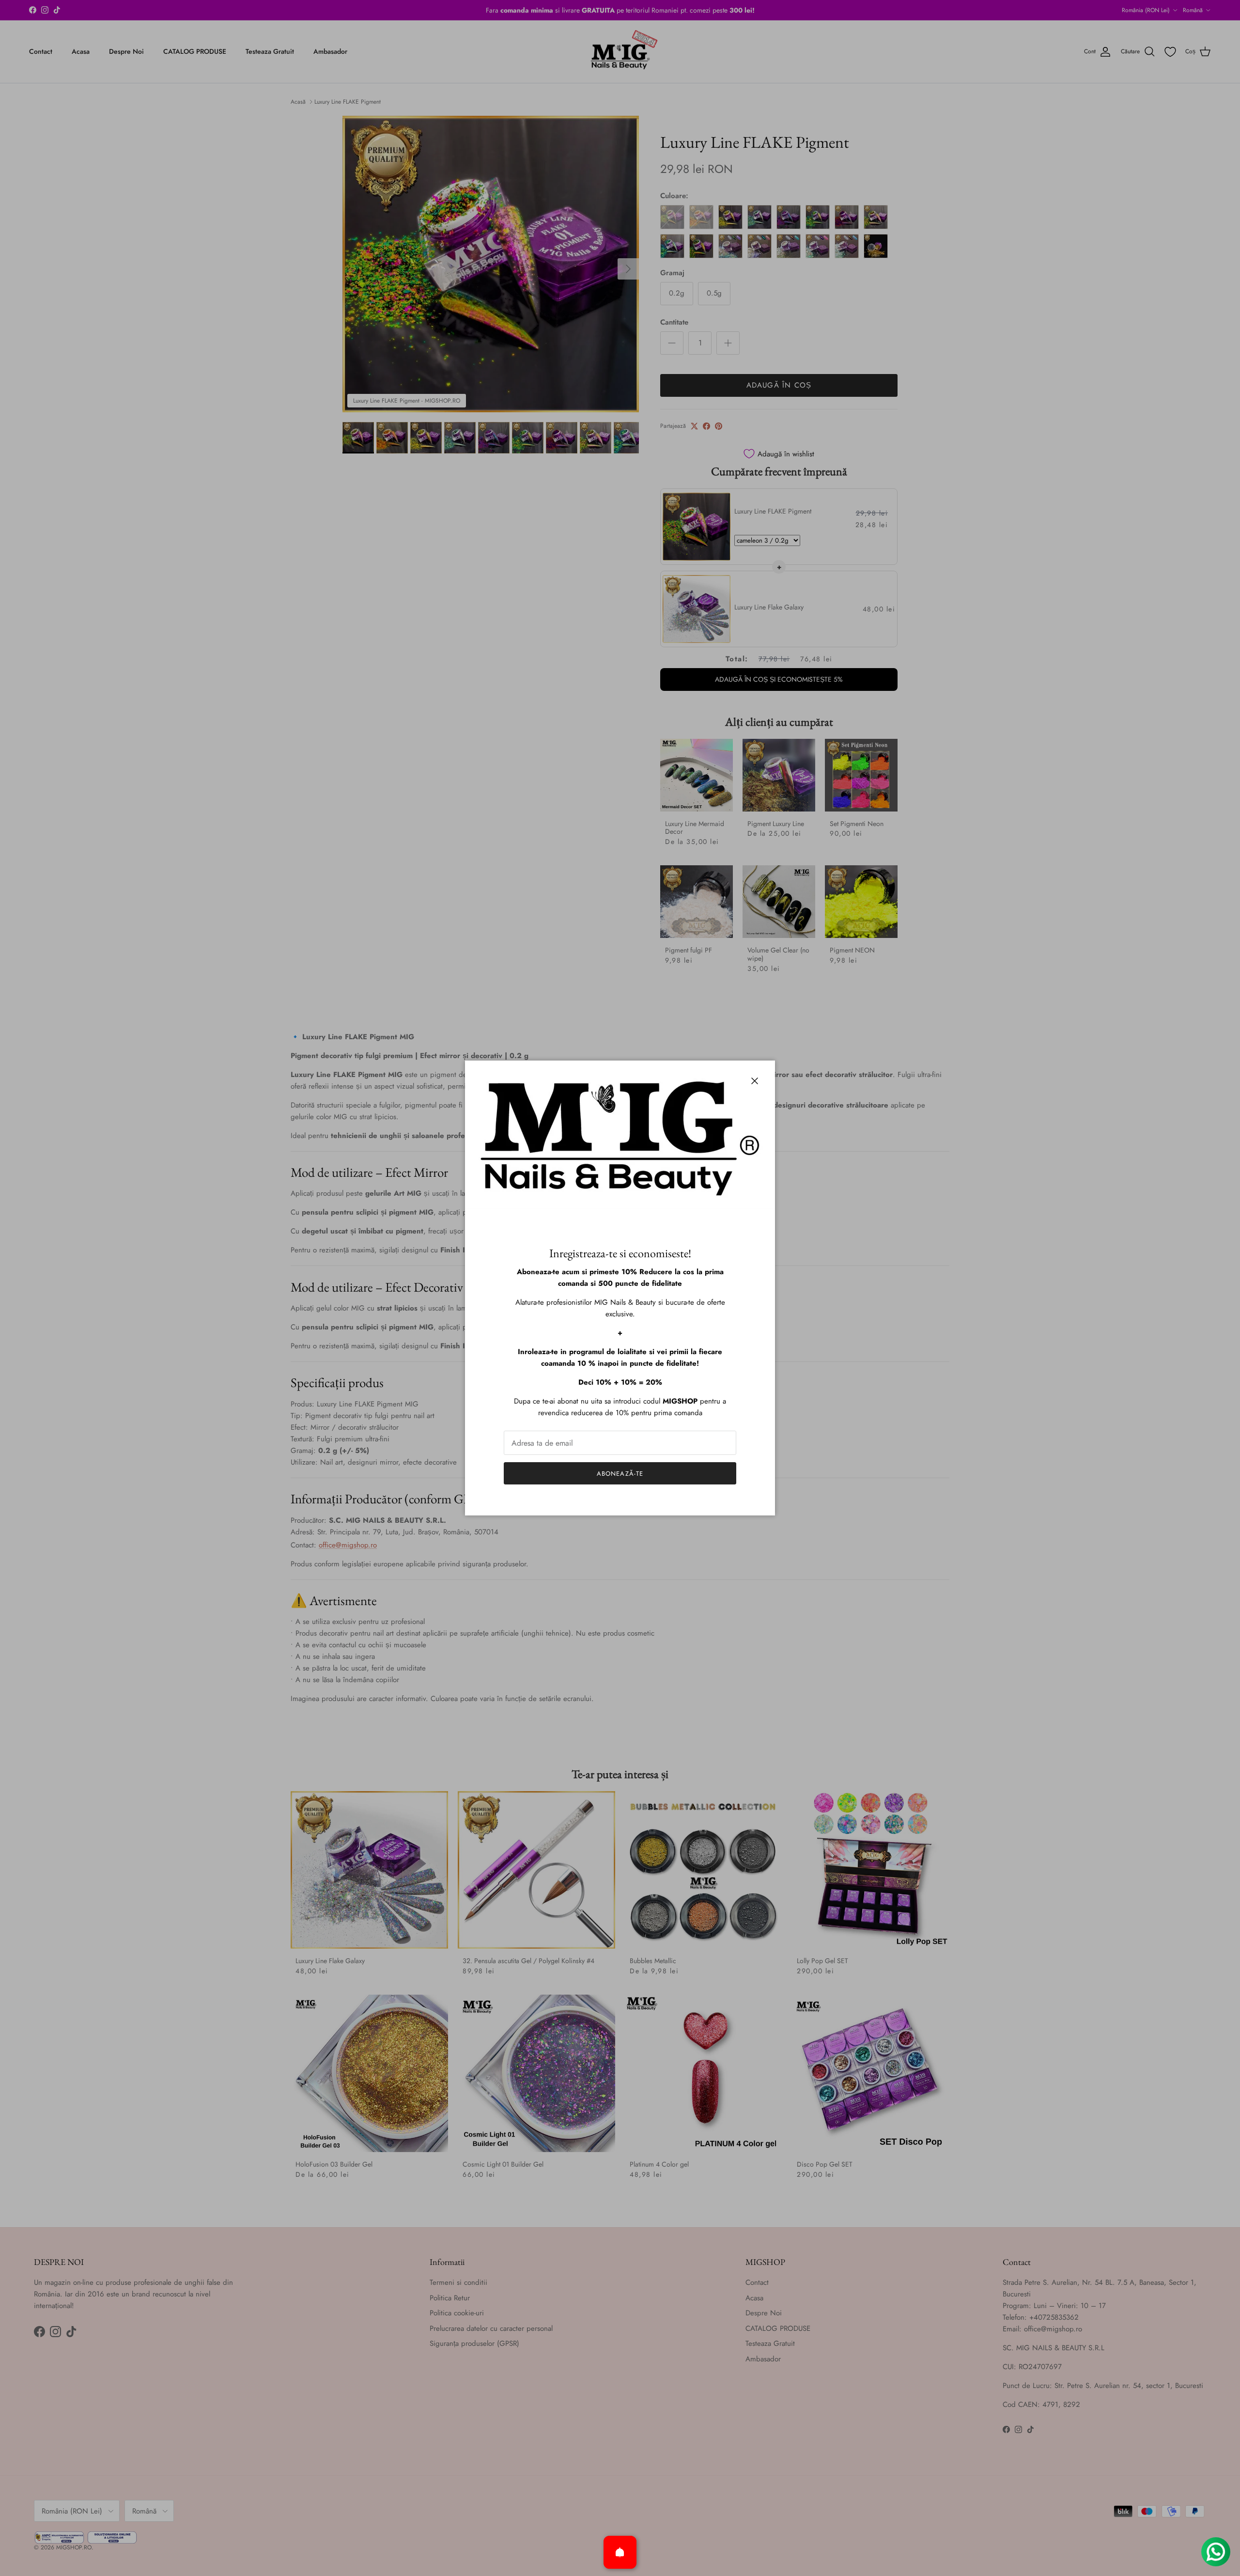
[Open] (620, 2552)
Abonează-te (620, 1474)
